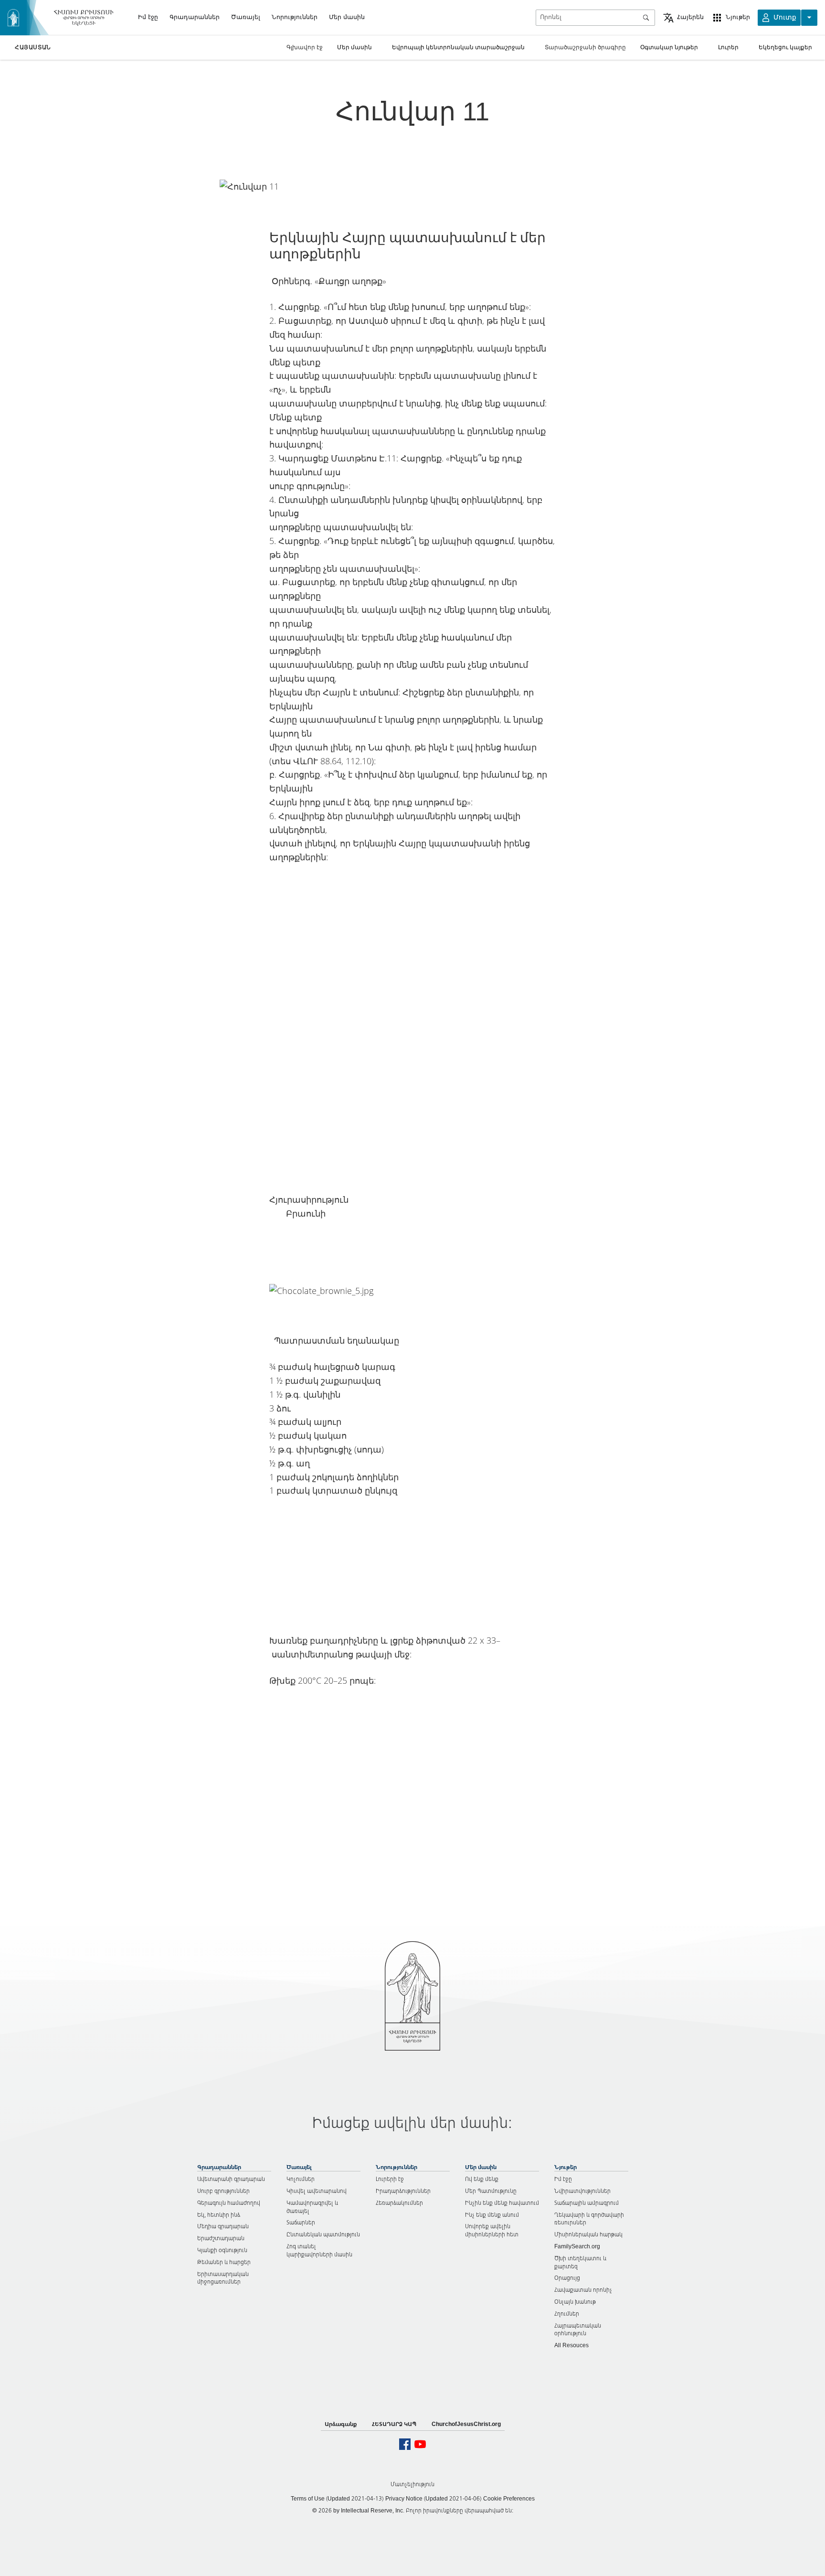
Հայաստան (33, 47)
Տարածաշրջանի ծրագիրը (585, 47)
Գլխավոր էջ (305, 47)
